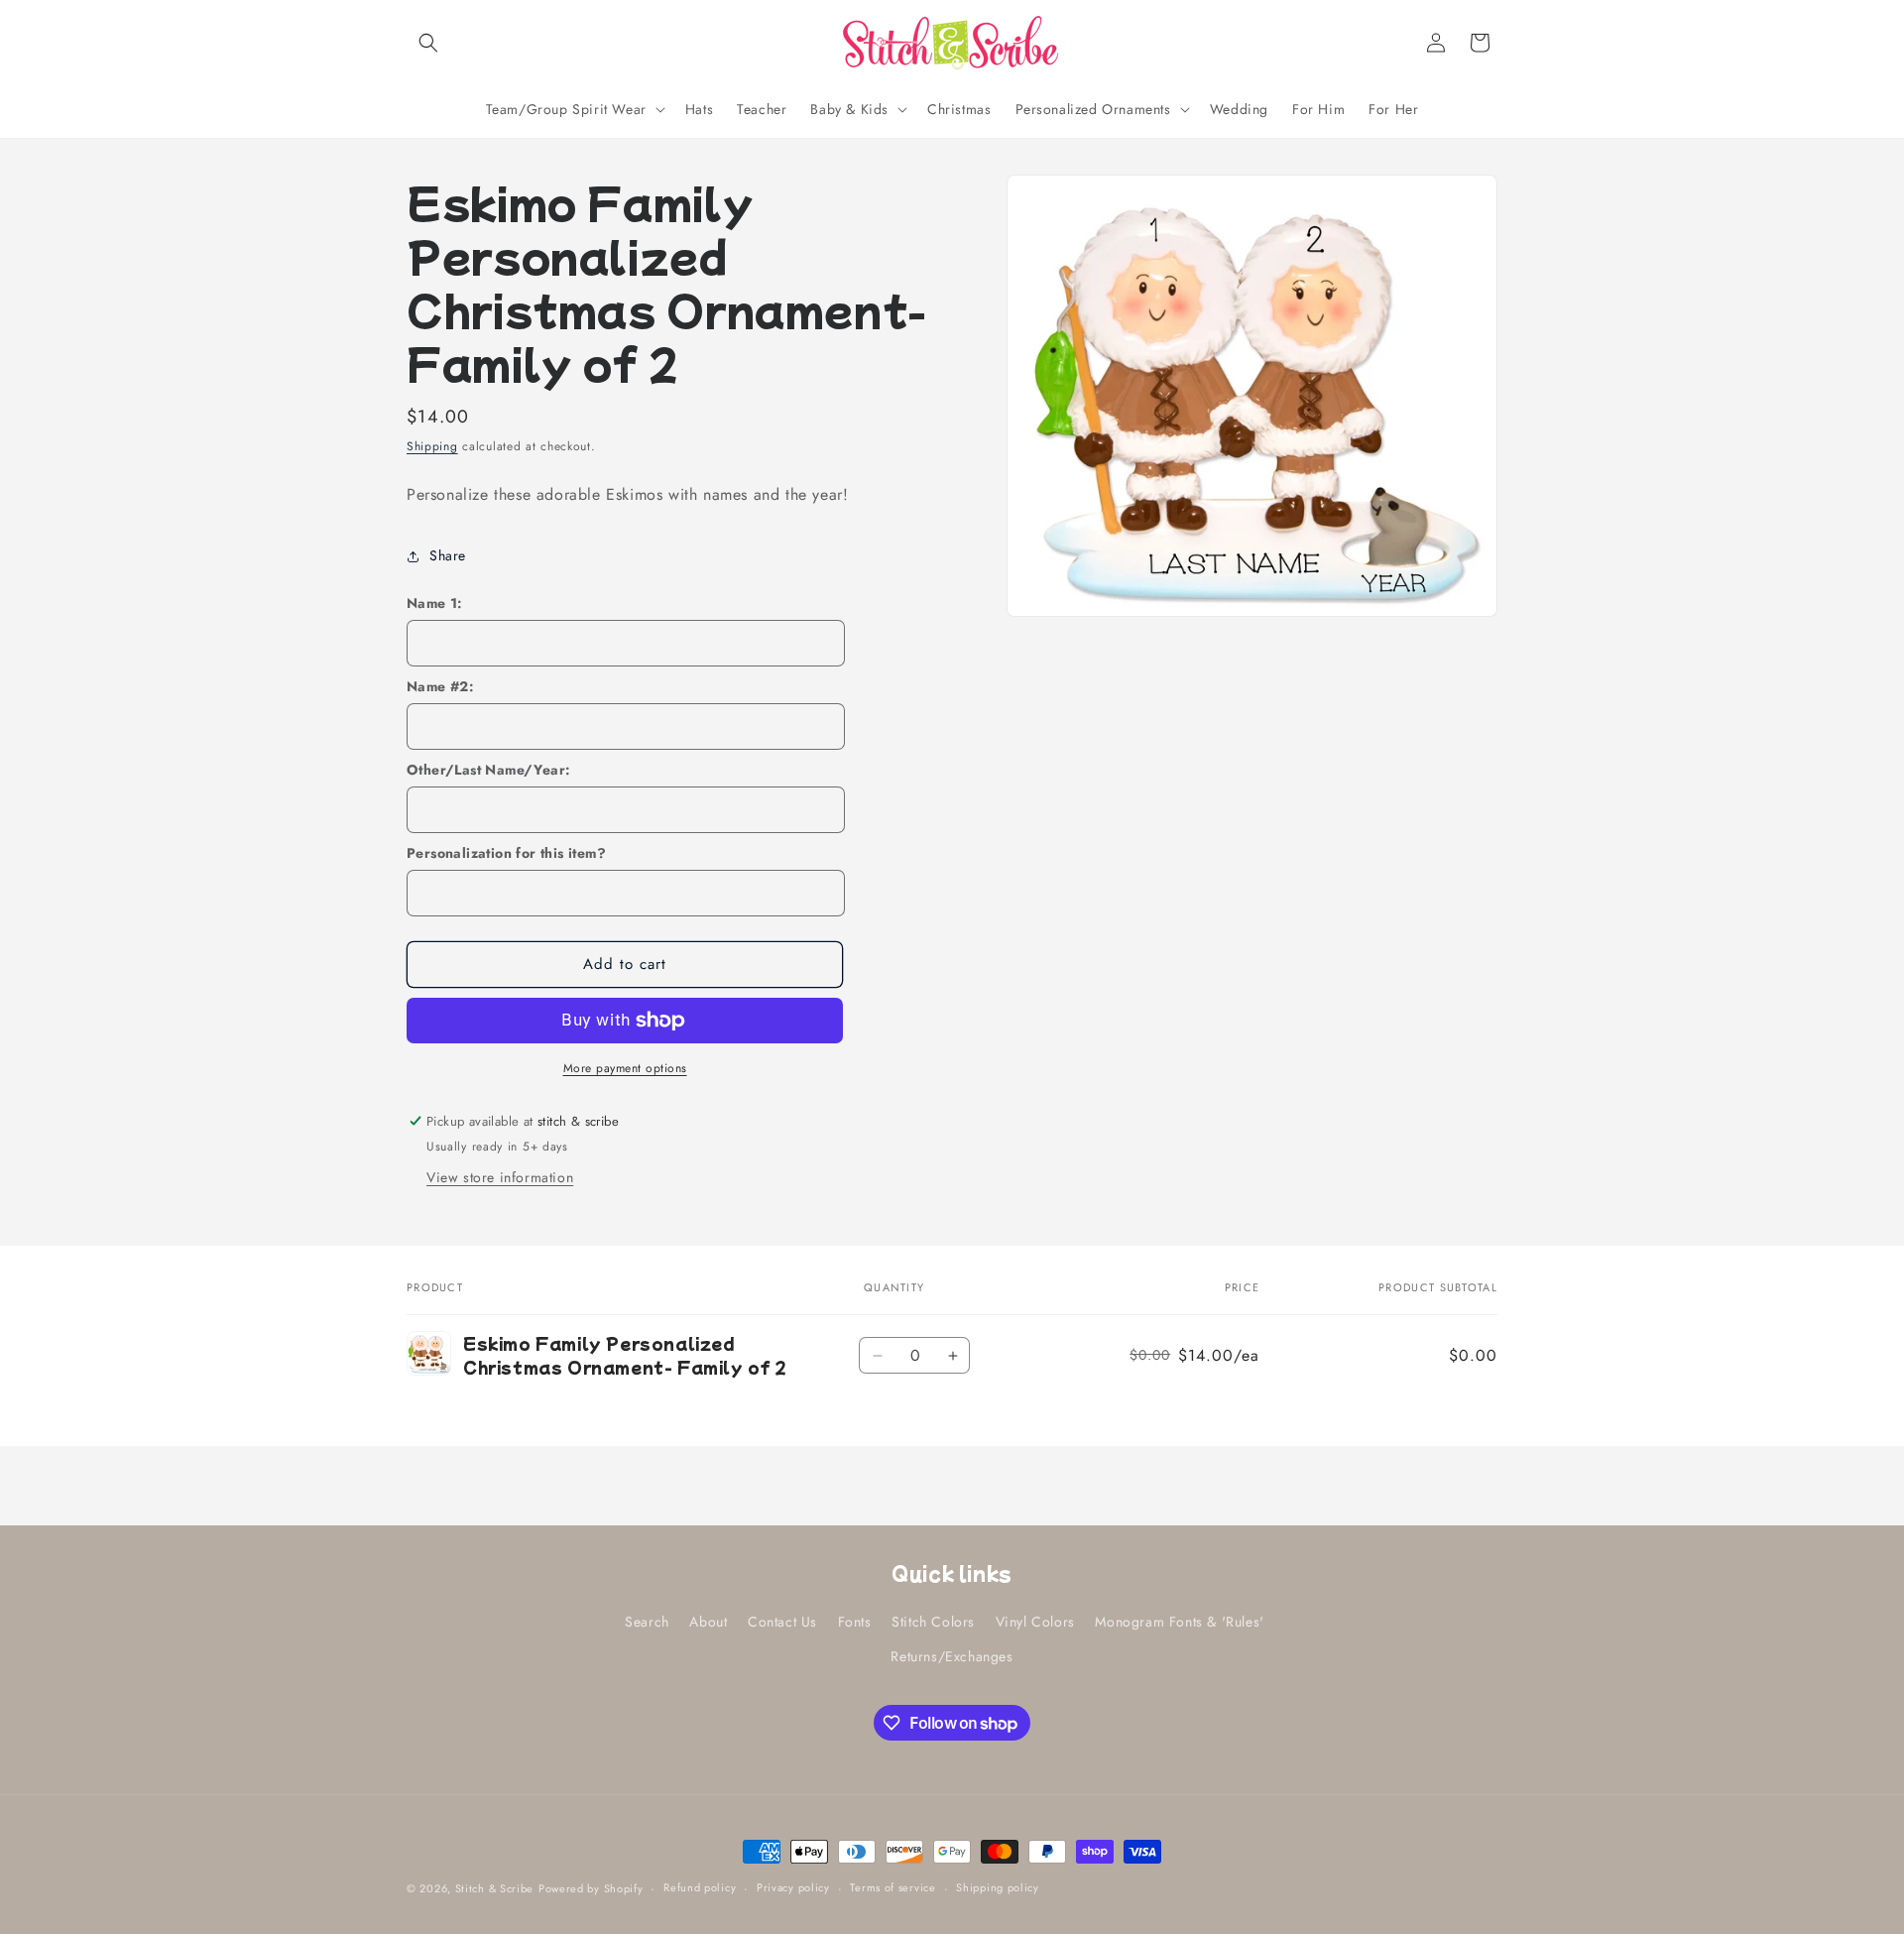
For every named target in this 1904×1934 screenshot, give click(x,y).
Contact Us (782, 1622)
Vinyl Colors (1035, 1622)
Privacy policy (793, 1887)
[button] (428, 43)
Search (647, 1622)
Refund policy (700, 1887)
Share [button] (448, 555)
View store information (500, 1177)
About (708, 1622)
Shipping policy (998, 1887)
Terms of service (892, 1887)
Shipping (432, 446)
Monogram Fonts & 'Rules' (1179, 1622)
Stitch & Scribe (495, 1888)
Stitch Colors (933, 1622)
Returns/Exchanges (952, 1656)
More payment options (625, 1068)
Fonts (855, 1622)
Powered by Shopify (591, 1888)
